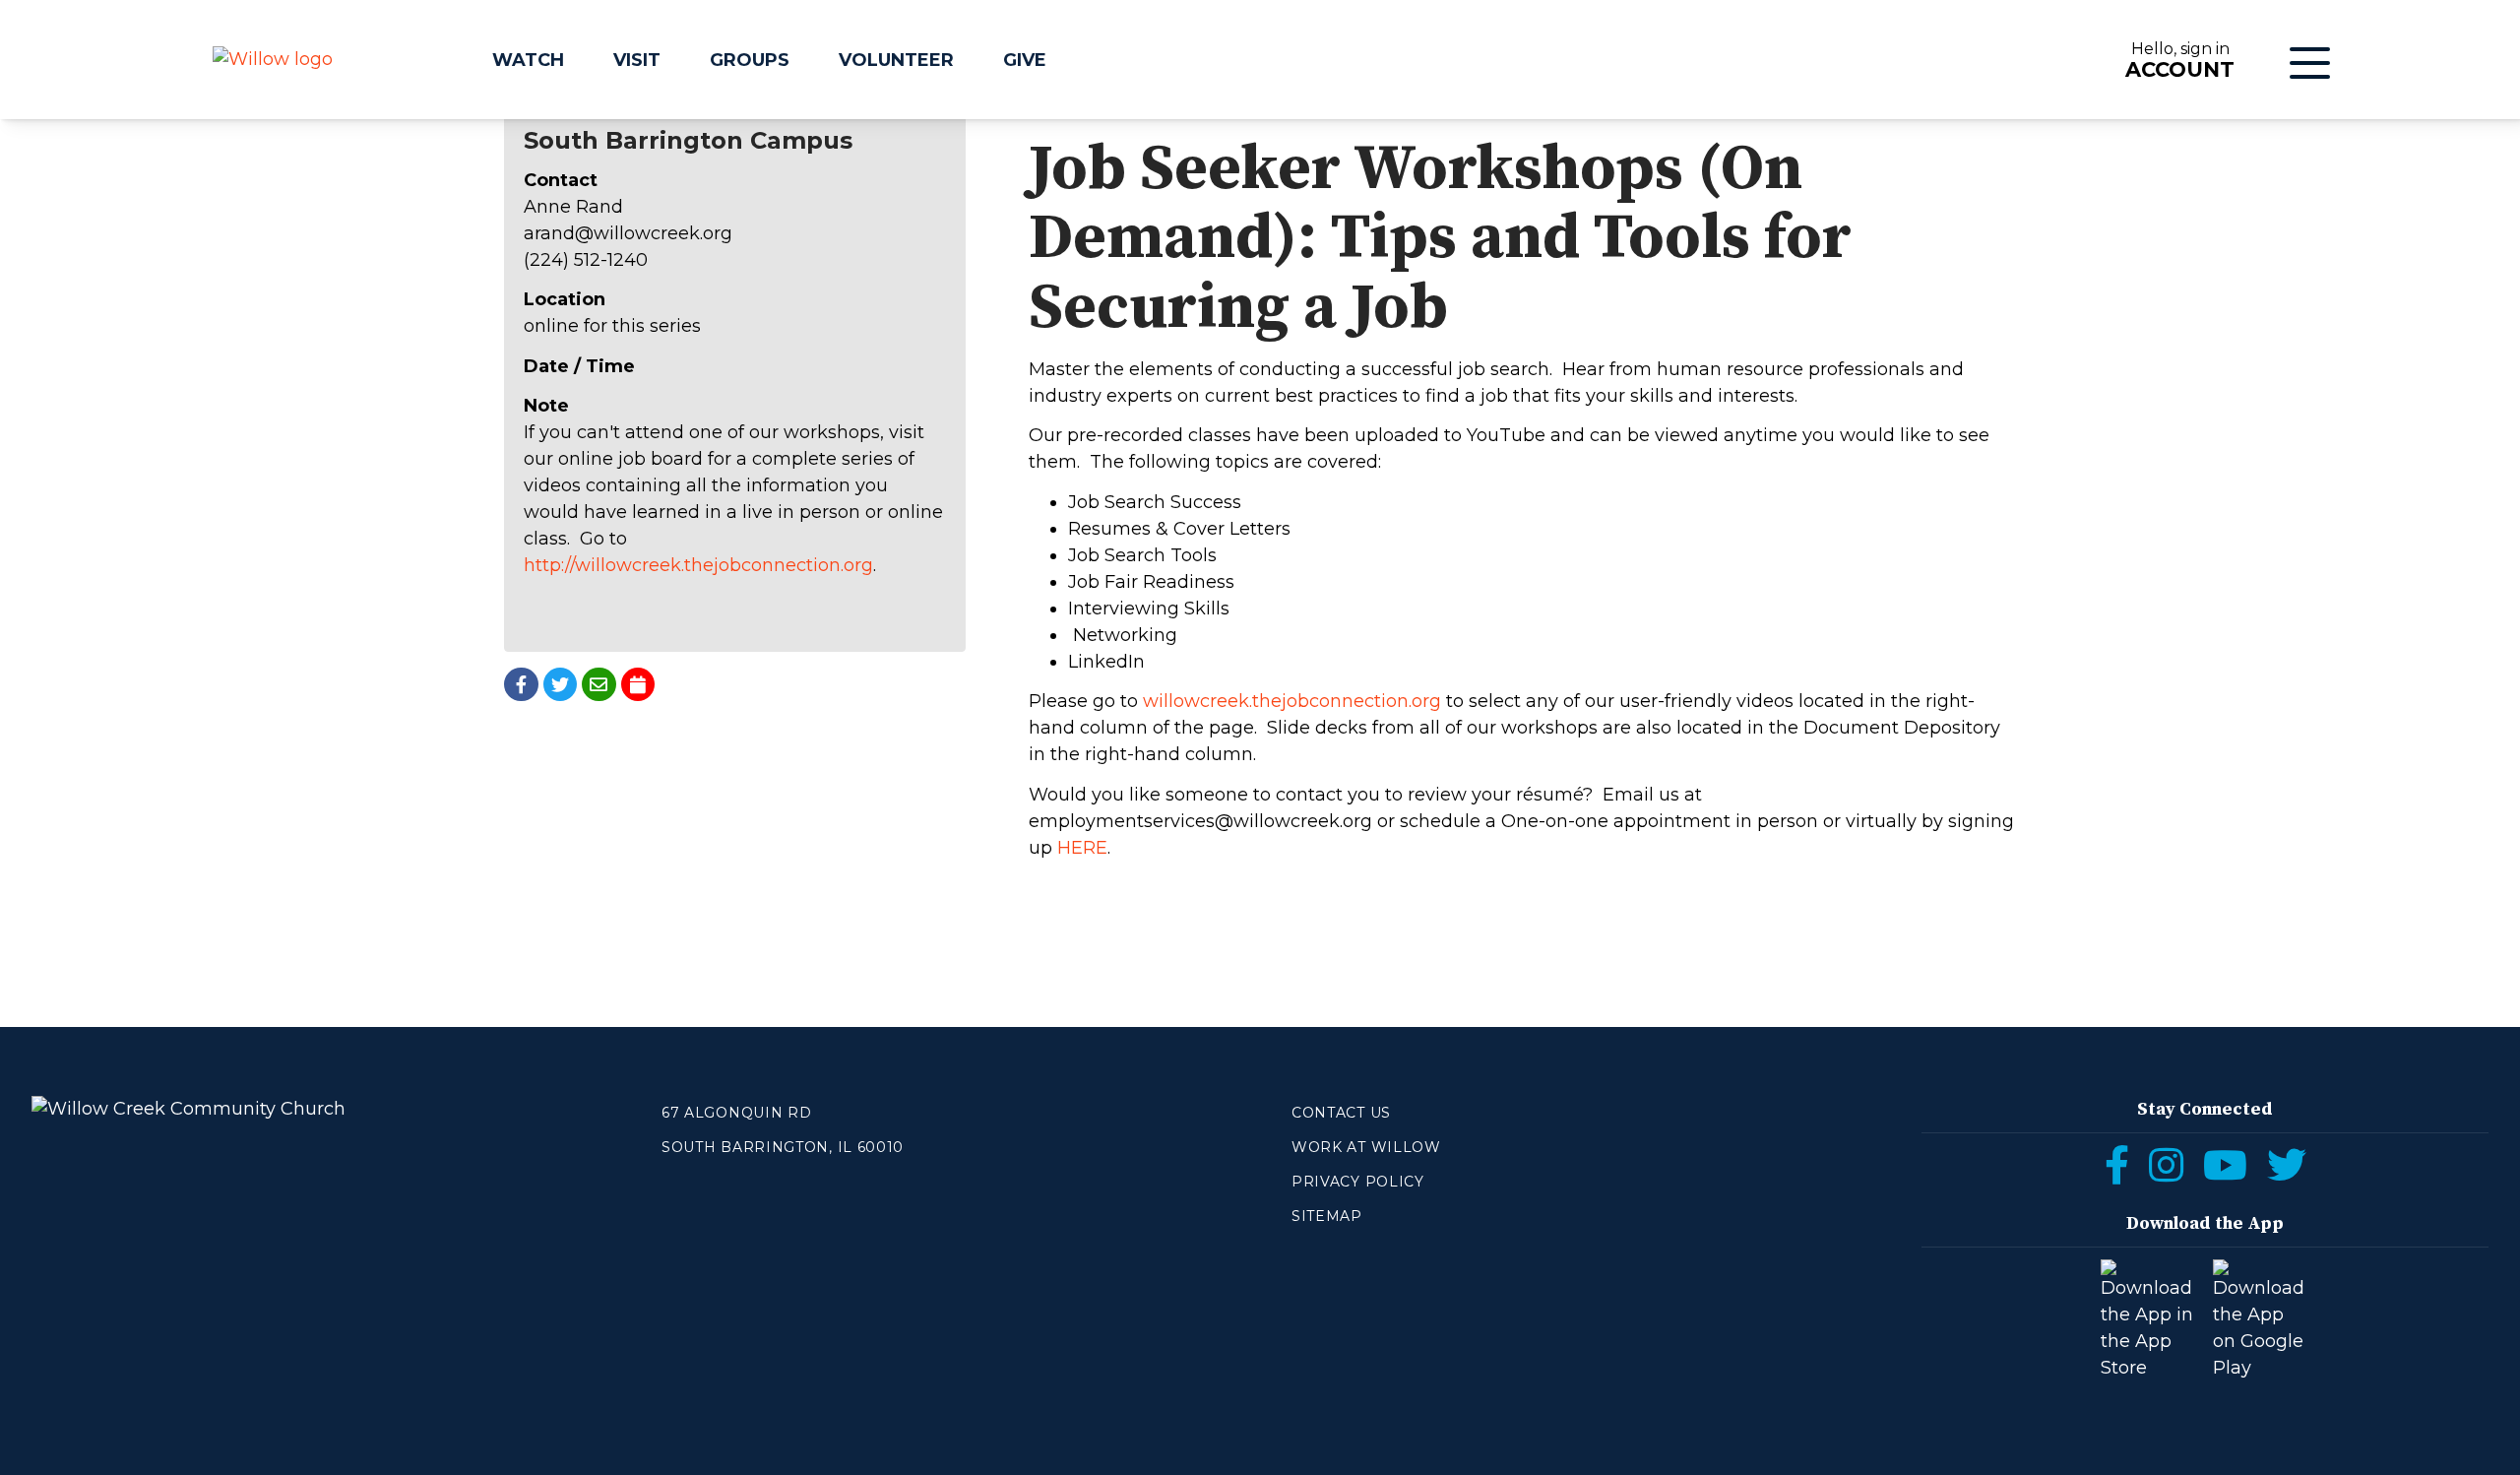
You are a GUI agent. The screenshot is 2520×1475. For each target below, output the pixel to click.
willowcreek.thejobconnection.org (1292, 701)
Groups (750, 60)
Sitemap (1327, 1216)
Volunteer (896, 60)
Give (1025, 60)
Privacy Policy (1358, 1182)
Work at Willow (1366, 1147)
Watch (528, 60)
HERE (1082, 848)
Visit (637, 60)
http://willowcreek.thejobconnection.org (698, 565)
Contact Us (1341, 1113)
